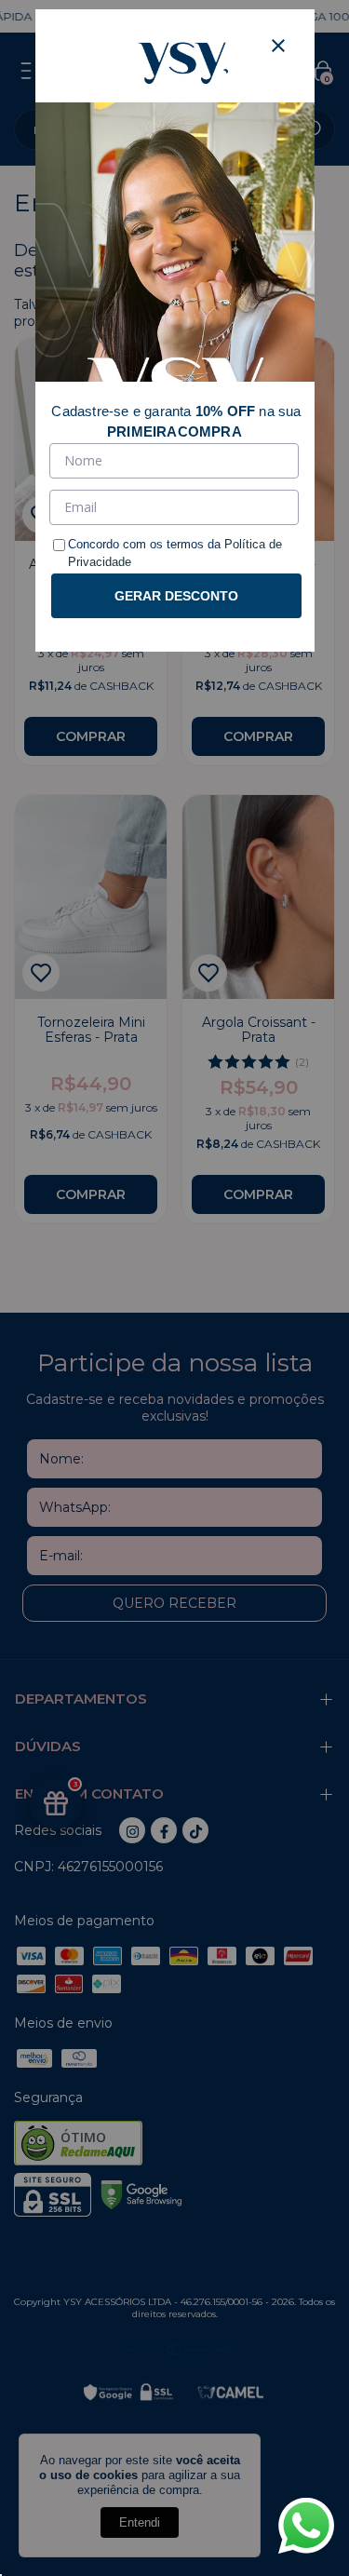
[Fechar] (278, 46)
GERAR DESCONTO (176, 596)
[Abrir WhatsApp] (306, 2526)
